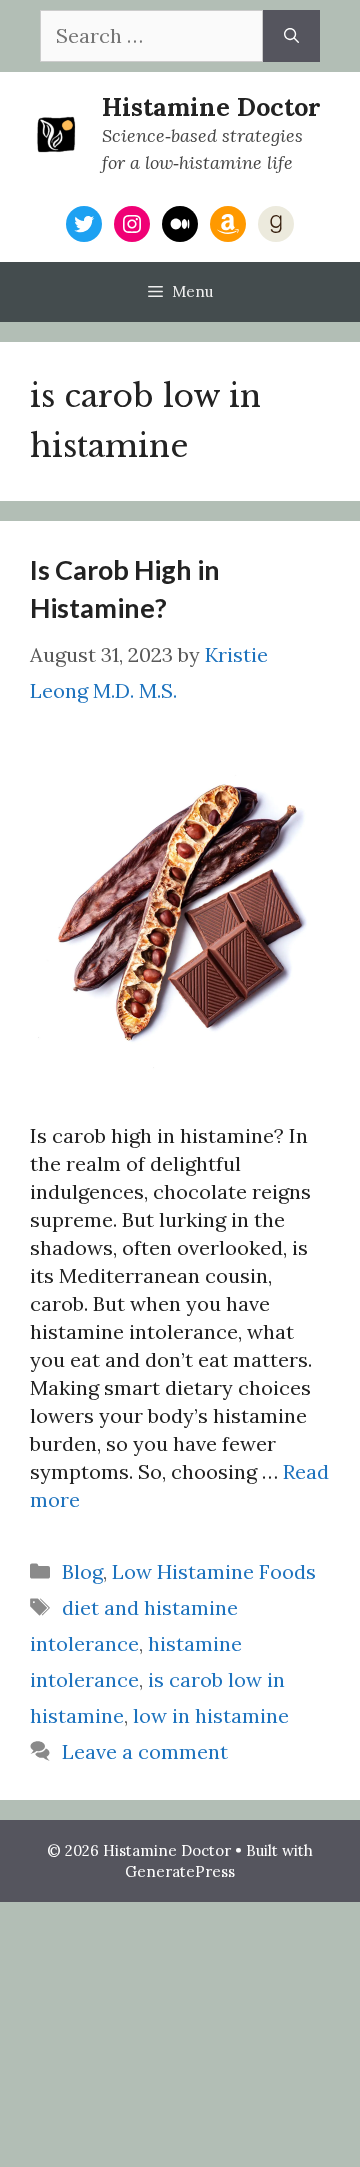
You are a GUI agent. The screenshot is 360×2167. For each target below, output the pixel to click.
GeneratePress (180, 1871)
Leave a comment (145, 1751)
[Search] (291, 36)
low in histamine (211, 1715)
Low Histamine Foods (214, 1571)
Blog (82, 1571)
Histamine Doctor (211, 107)
